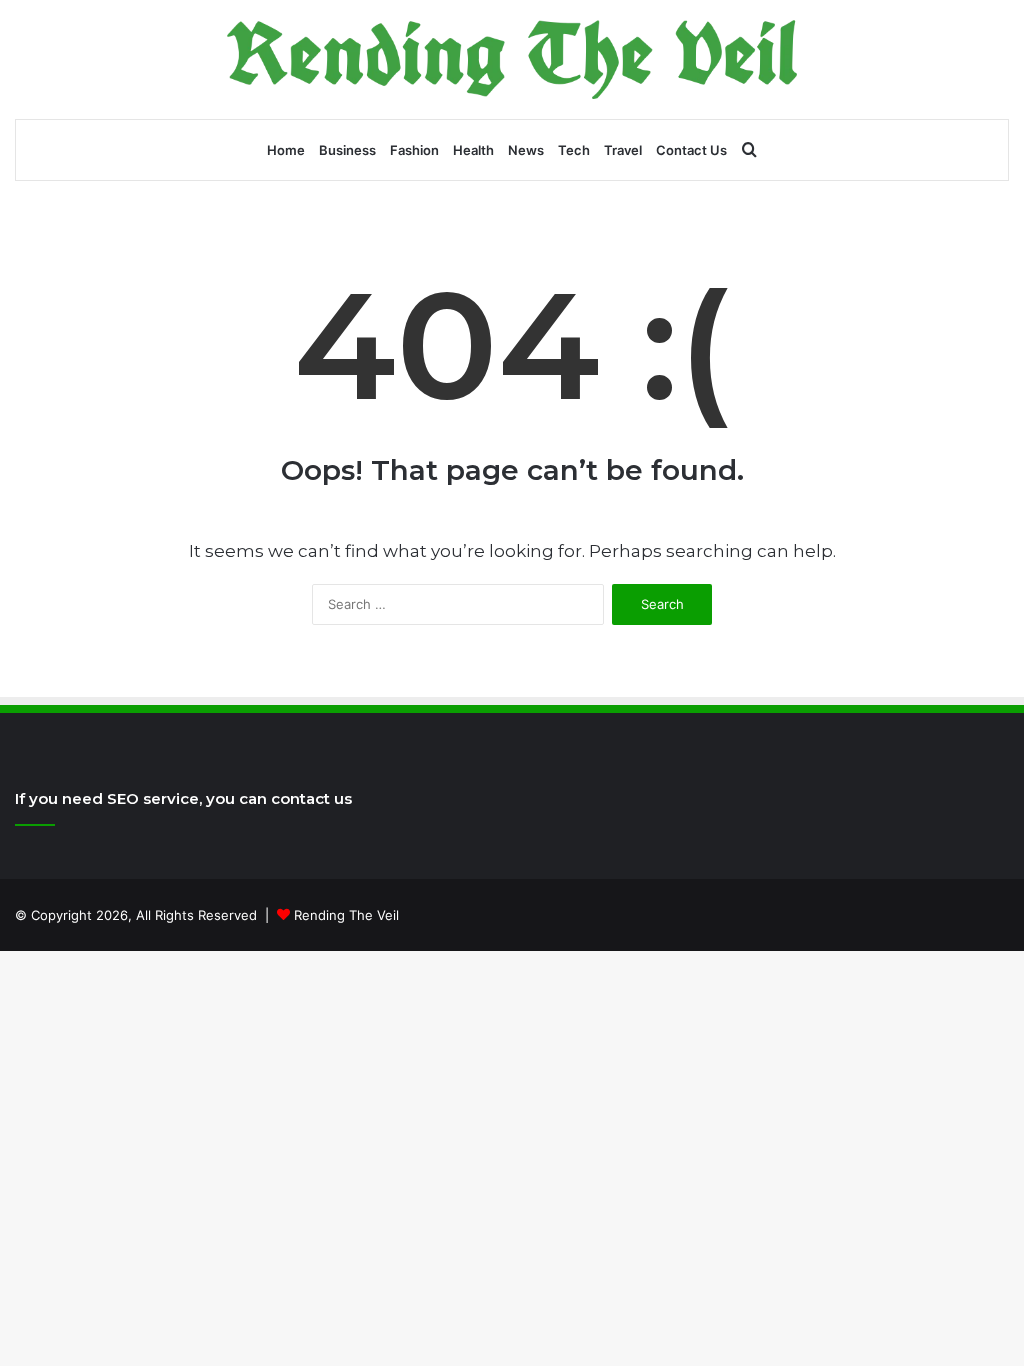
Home (286, 150)
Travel (623, 150)
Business (347, 150)
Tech (574, 150)
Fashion (414, 150)
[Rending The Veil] (512, 59)
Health (473, 150)
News (526, 150)
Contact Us (691, 150)
